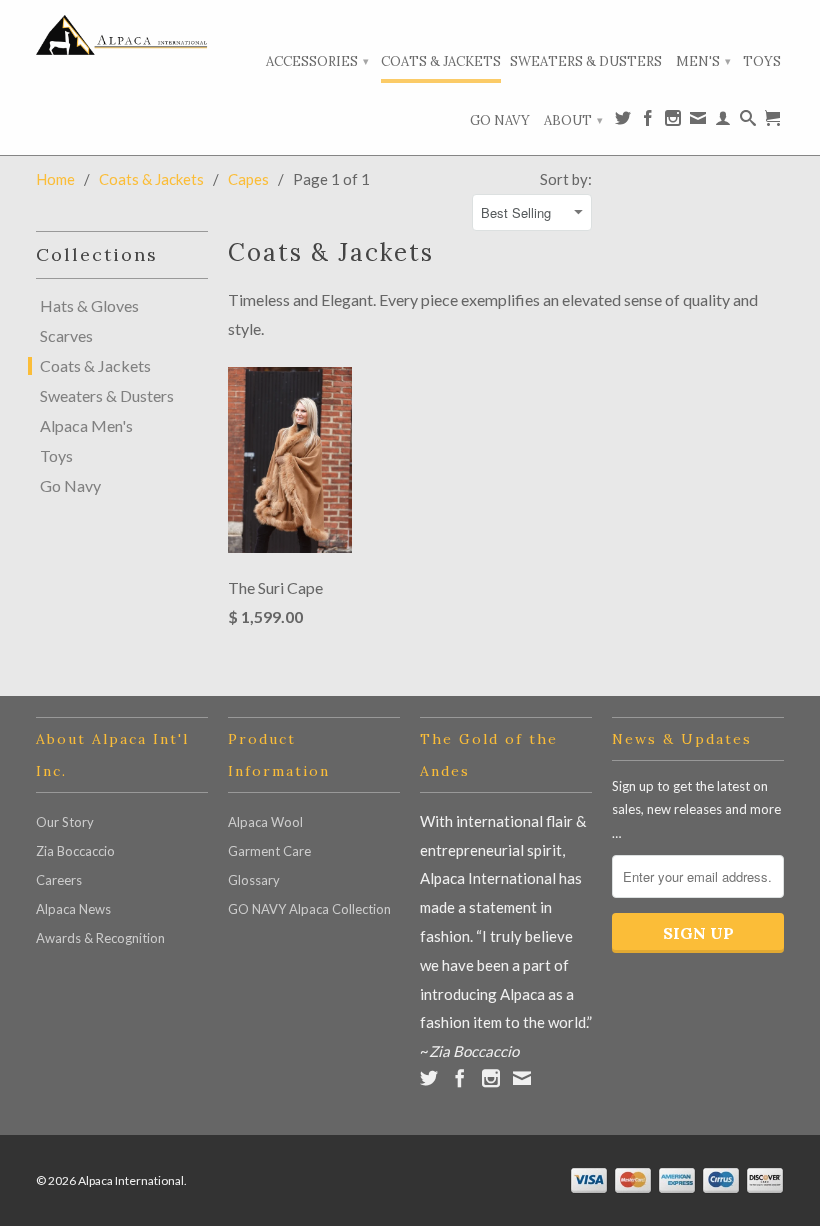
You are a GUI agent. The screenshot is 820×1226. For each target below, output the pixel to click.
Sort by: (566, 179)
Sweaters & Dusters (586, 61)
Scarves (66, 336)
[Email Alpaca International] (698, 122)
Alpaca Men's (86, 426)
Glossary (254, 880)
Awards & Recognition (100, 938)
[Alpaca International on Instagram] (673, 122)
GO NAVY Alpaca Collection (309, 909)
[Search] (748, 122)
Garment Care (269, 851)
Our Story (65, 822)
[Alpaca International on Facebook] (648, 122)
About (573, 120)
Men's (703, 61)
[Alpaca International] (122, 35)
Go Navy (500, 120)
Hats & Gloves (89, 306)
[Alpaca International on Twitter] (623, 122)
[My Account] (723, 122)
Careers (59, 880)
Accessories (317, 61)
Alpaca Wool (265, 822)
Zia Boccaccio (75, 851)
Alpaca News (73, 909)
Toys (762, 61)
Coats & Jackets (441, 61)
